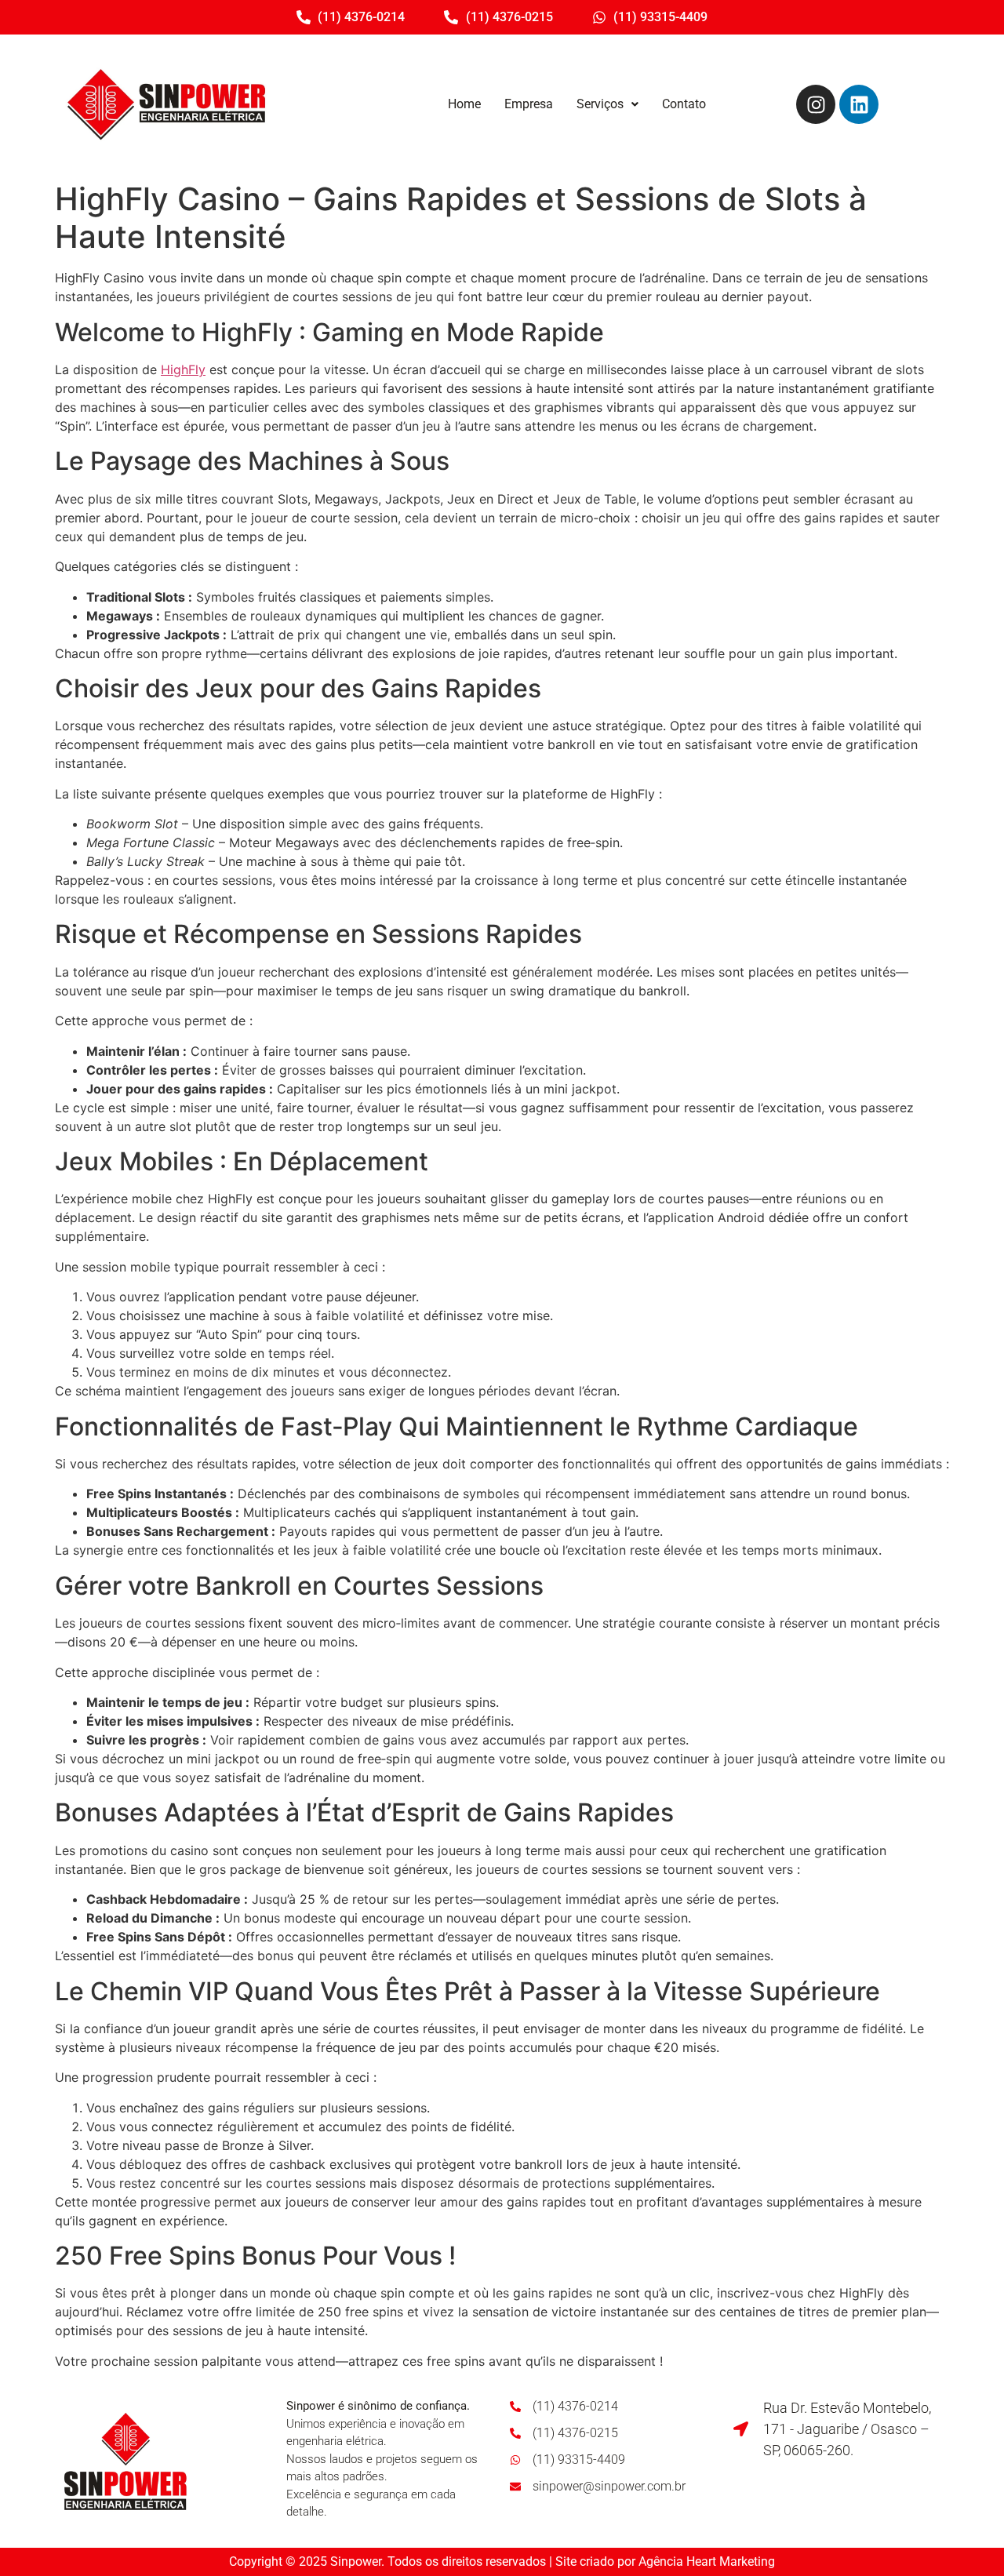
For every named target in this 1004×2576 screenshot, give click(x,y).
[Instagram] (816, 104)
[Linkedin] (859, 104)
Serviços (600, 104)
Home (464, 104)
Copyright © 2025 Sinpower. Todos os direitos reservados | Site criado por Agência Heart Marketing (502, 2561)
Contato (684, 104)
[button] (607, 104)
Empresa (529, 104)
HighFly (183, 369)
